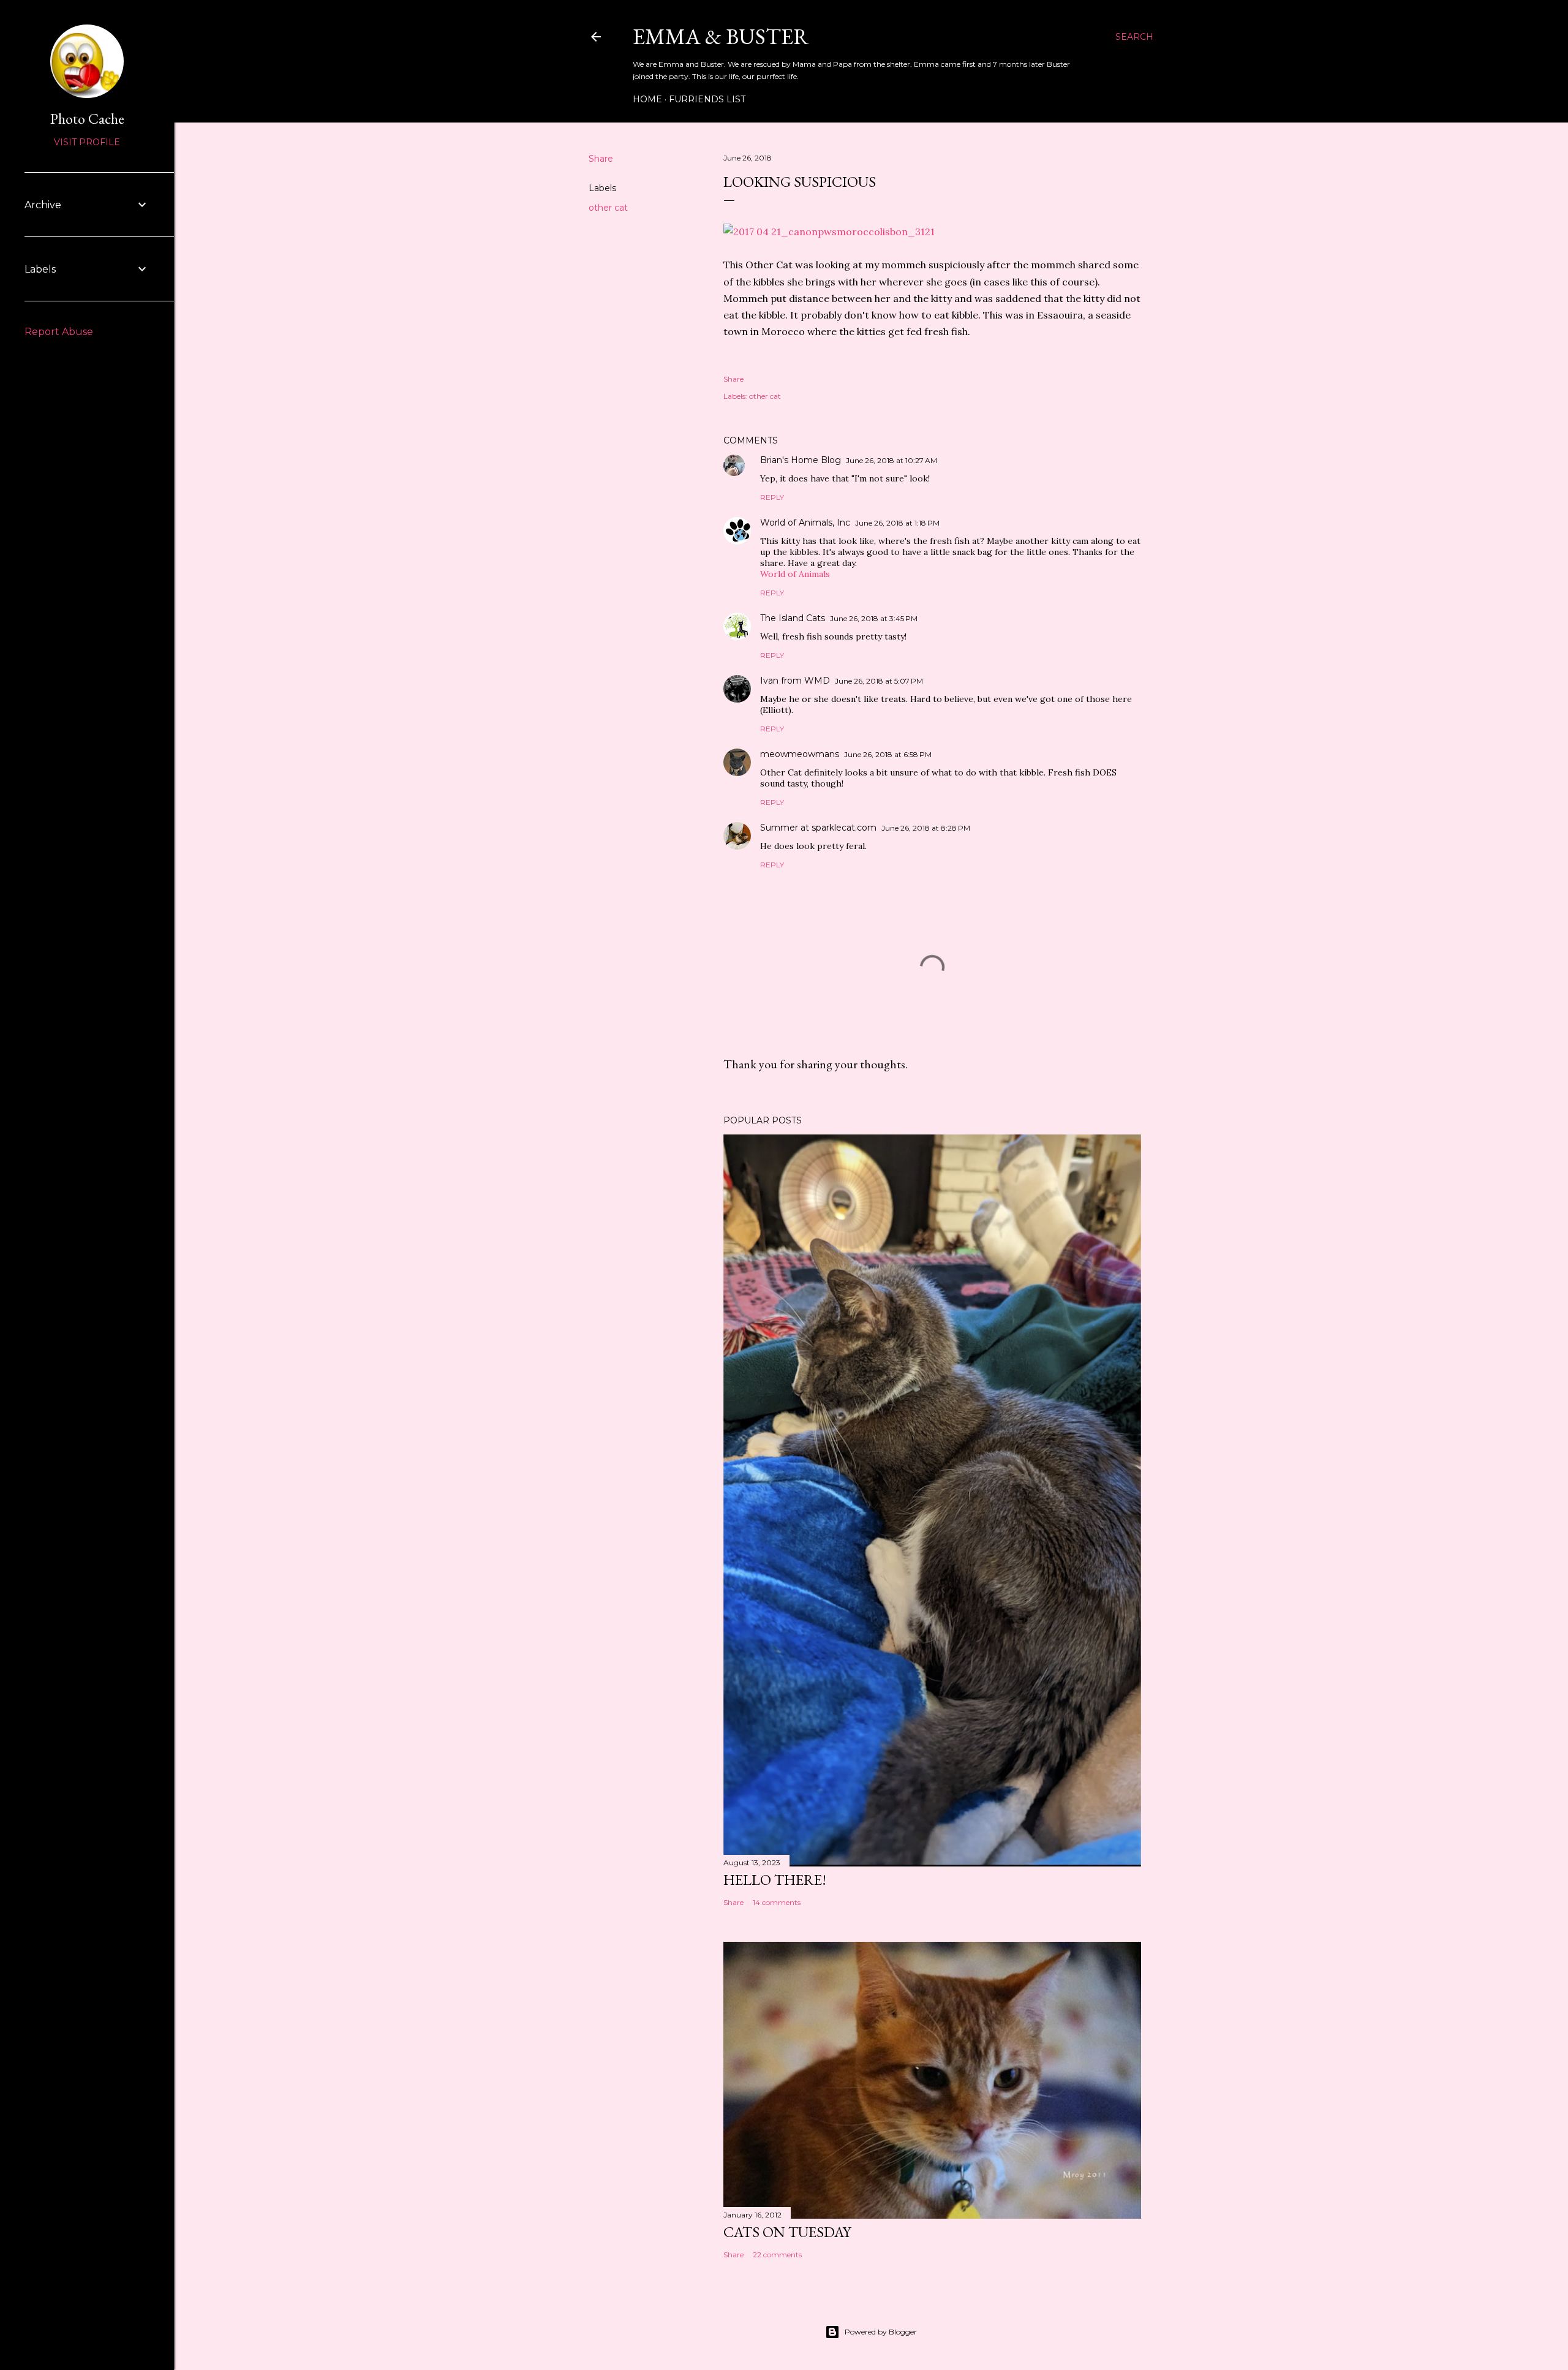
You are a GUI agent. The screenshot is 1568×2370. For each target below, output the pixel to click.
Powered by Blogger (881, 2332)
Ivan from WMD (795, 681)
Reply (772, 497)
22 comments (777, 2255)
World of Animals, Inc (805, 523)
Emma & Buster (721, 36)
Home (647, 99)
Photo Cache (87, 119)
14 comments (777, 1902)
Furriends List (707, 99)
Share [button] (601, 159)
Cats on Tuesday (787, 2232)
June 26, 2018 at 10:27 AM (891, 460)
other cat (608, 208)
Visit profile (87, 142)
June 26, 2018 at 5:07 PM (879, 681)
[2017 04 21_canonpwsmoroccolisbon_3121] (829, 232)
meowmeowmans (800, 754)
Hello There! (775, 1880)
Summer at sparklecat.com (818, 828)
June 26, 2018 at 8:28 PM (926, 828)
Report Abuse (59, 332)
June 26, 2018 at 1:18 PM (897, 523)
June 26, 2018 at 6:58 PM (888, 754)
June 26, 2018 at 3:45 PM (874, 618)
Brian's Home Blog (801, 460)
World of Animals (795, 574)
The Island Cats (793, 618)
